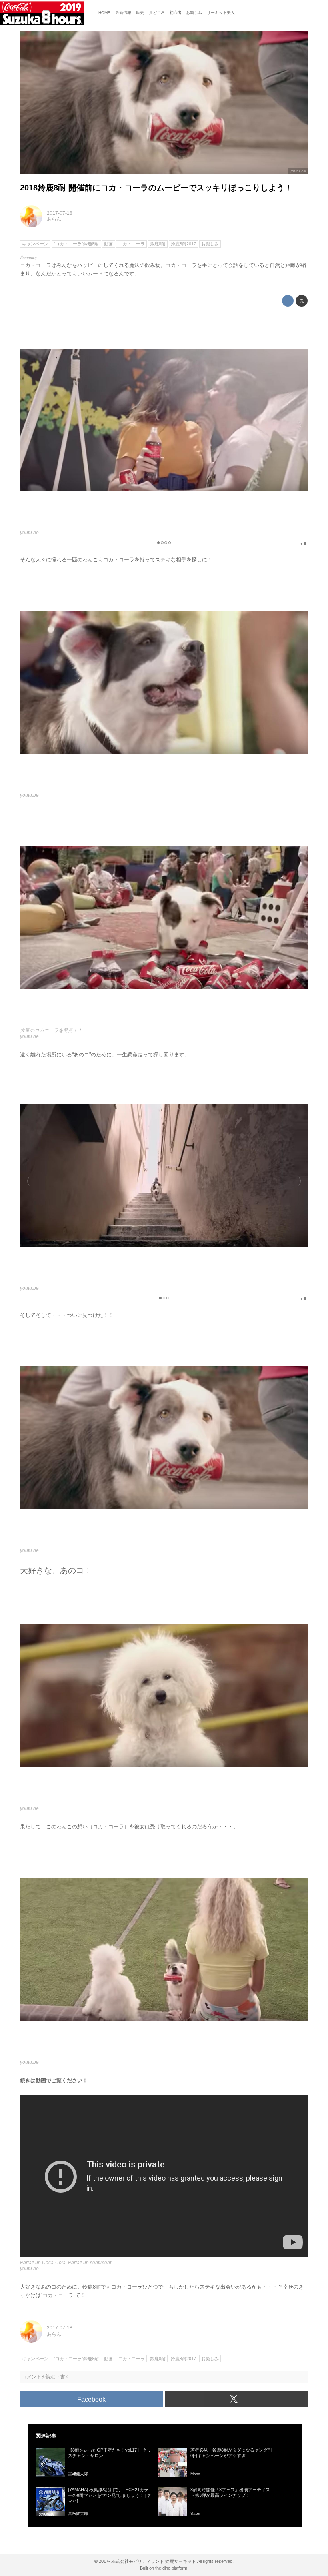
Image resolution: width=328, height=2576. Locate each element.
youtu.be (298, 171)
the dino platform (171, 2568)
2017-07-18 (60, 213)
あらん (54, 219)
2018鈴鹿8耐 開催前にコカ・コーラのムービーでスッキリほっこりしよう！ (156, 188)
